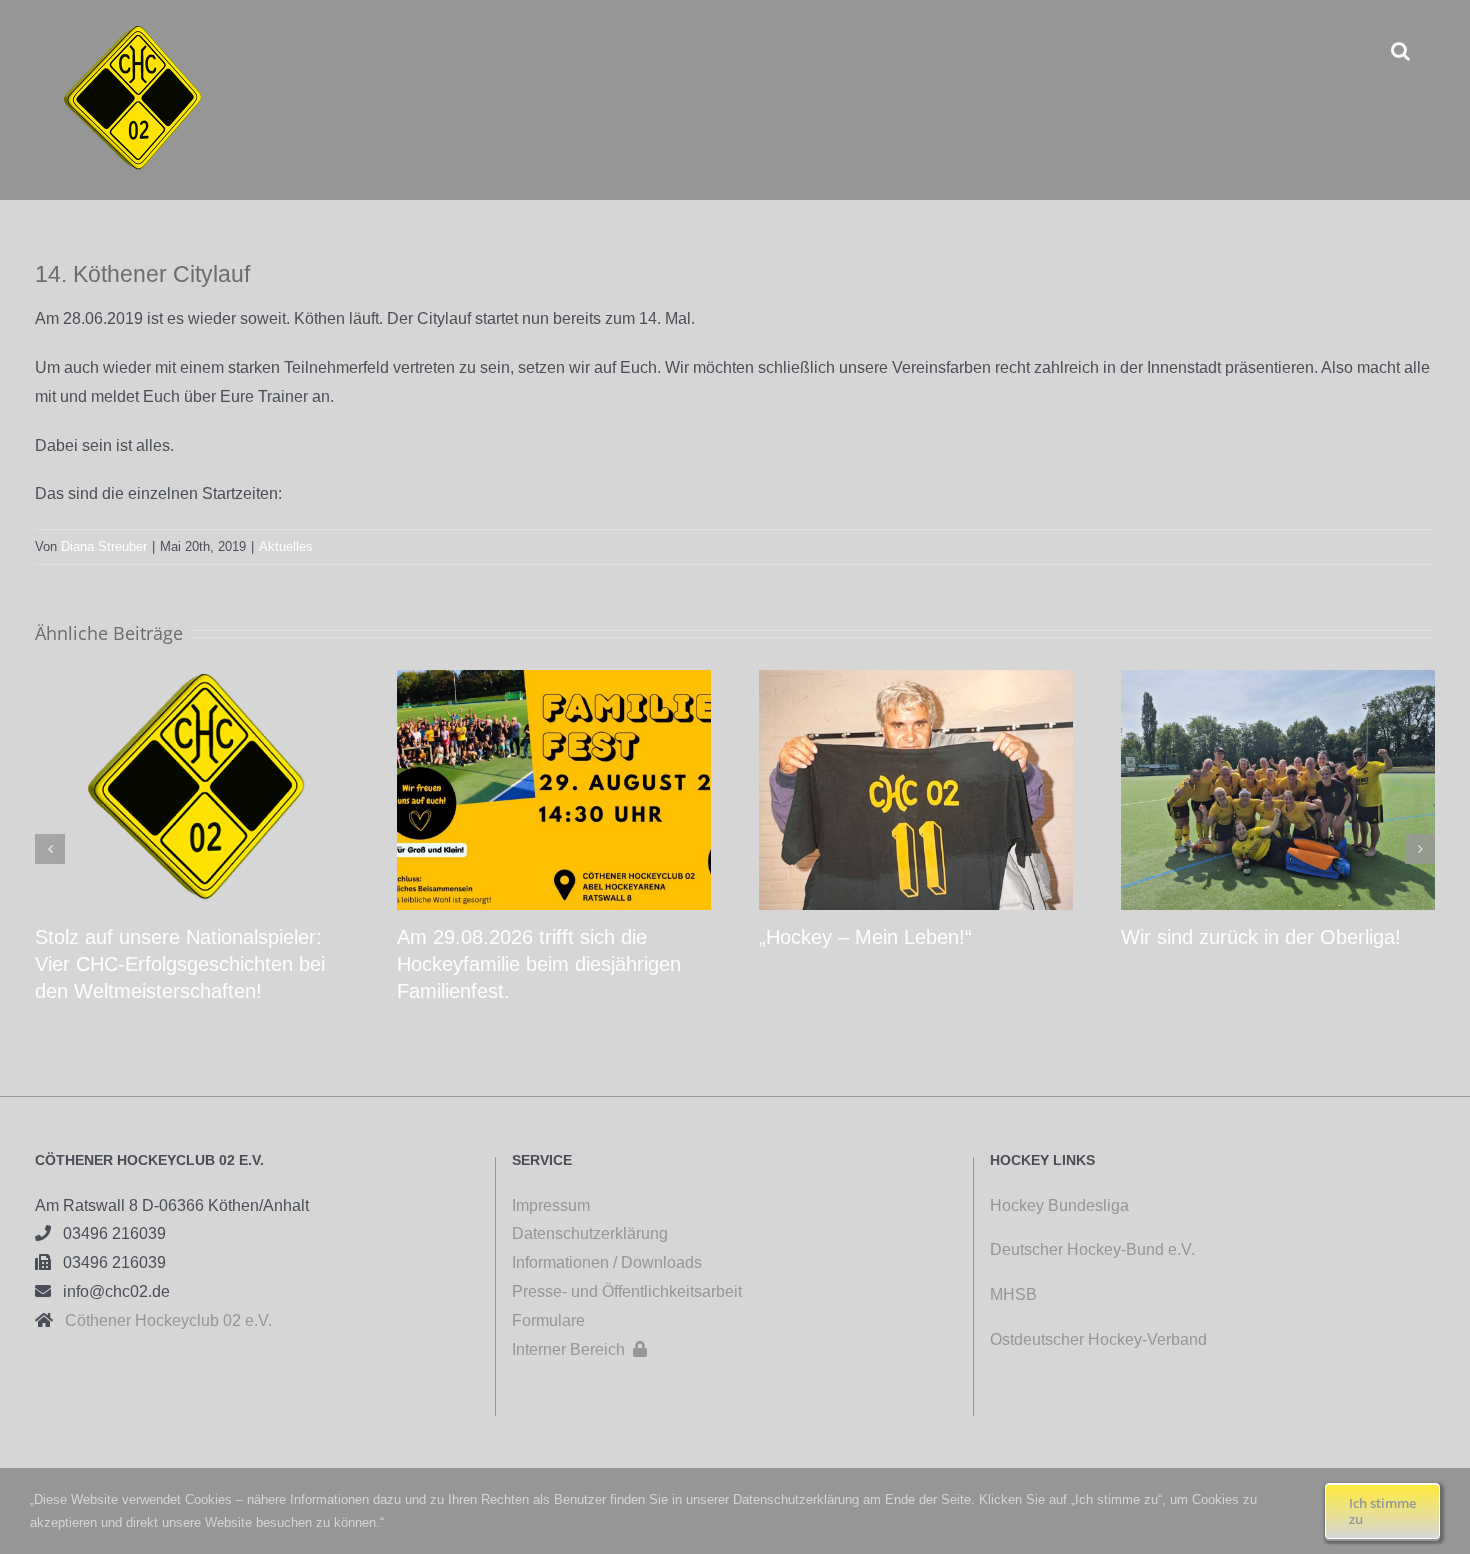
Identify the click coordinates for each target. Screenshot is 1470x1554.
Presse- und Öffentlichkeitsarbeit (627, 1291)
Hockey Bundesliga (1059, 1205)
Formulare (548, 1320)
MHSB (1013, 1294)
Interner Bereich (579, 1349)
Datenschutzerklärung (590, 1233)
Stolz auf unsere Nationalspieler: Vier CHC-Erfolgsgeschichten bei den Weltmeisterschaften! (180, 964)
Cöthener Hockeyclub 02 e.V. (162, 1320)
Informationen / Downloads (607, 1262)
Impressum (551, 1205)
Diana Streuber (104, 546)
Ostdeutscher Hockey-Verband (1100, 1339)
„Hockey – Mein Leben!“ (865, 937)
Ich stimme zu (1382, 1511)
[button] (1400, 50)
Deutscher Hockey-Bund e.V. (1092, 1249)
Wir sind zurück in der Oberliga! (1261, 937)
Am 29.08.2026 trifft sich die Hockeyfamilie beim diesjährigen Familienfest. (539, 964)
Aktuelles (286, 546)
